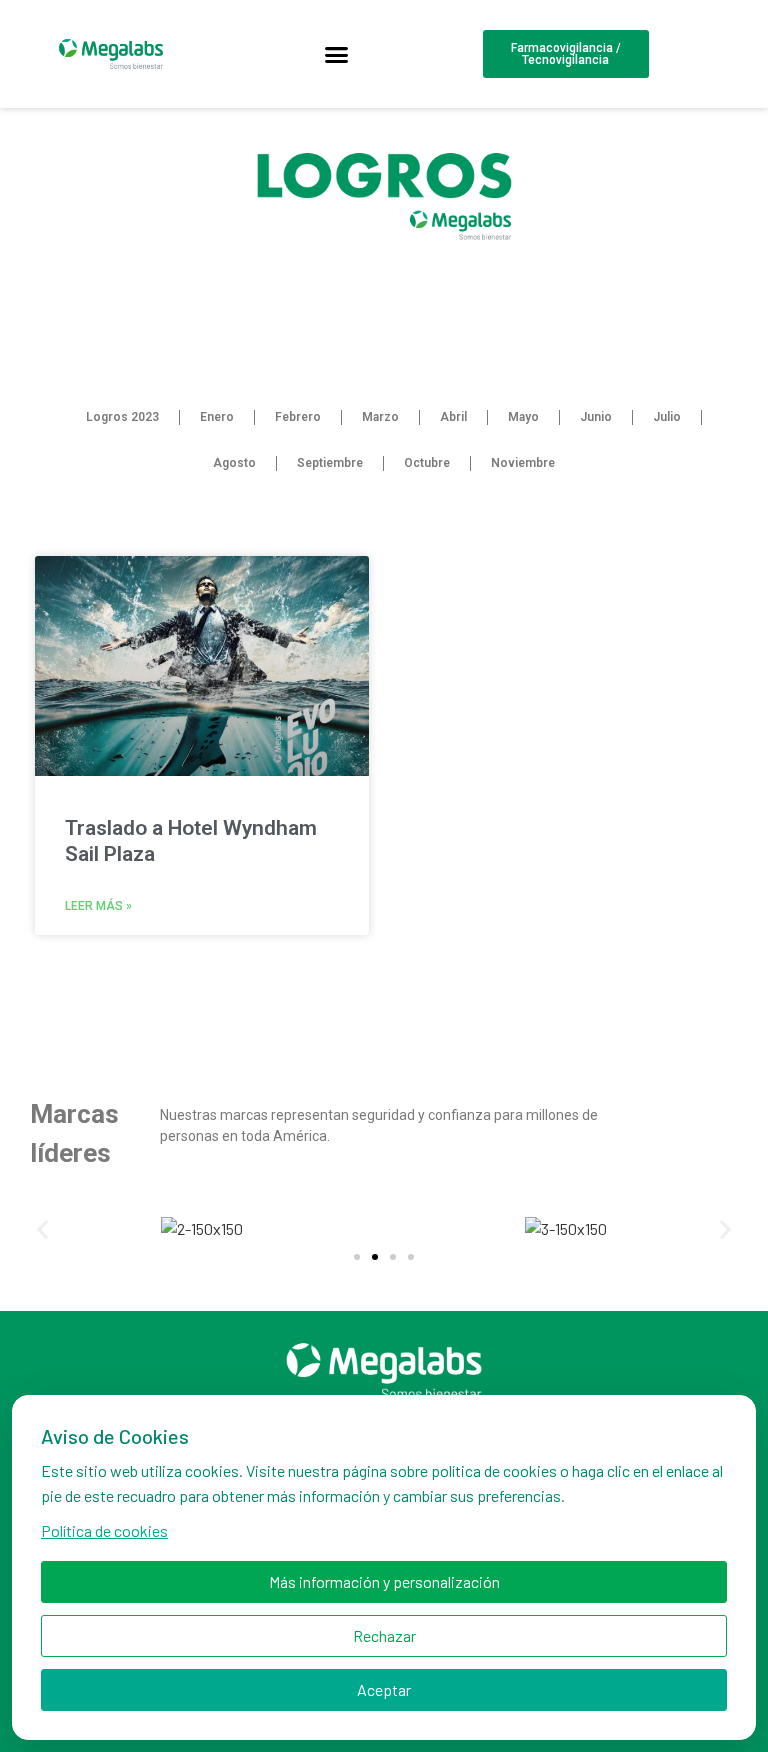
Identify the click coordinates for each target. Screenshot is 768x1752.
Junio (596, 417)
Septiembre (330, 463)
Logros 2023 (122, 417)
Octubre (427, 463)
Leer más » (98, 906)
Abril (453, 417)
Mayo (523, 417)
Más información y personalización (384, 1581)
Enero (217, 417)
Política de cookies (104, 1530)
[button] (337, 54)
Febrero (298, 417)
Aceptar (384, 1689)
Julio (667, 417)
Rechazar (384, 1635)
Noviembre (523, 463)
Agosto (234, 463)
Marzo (380, 417)
